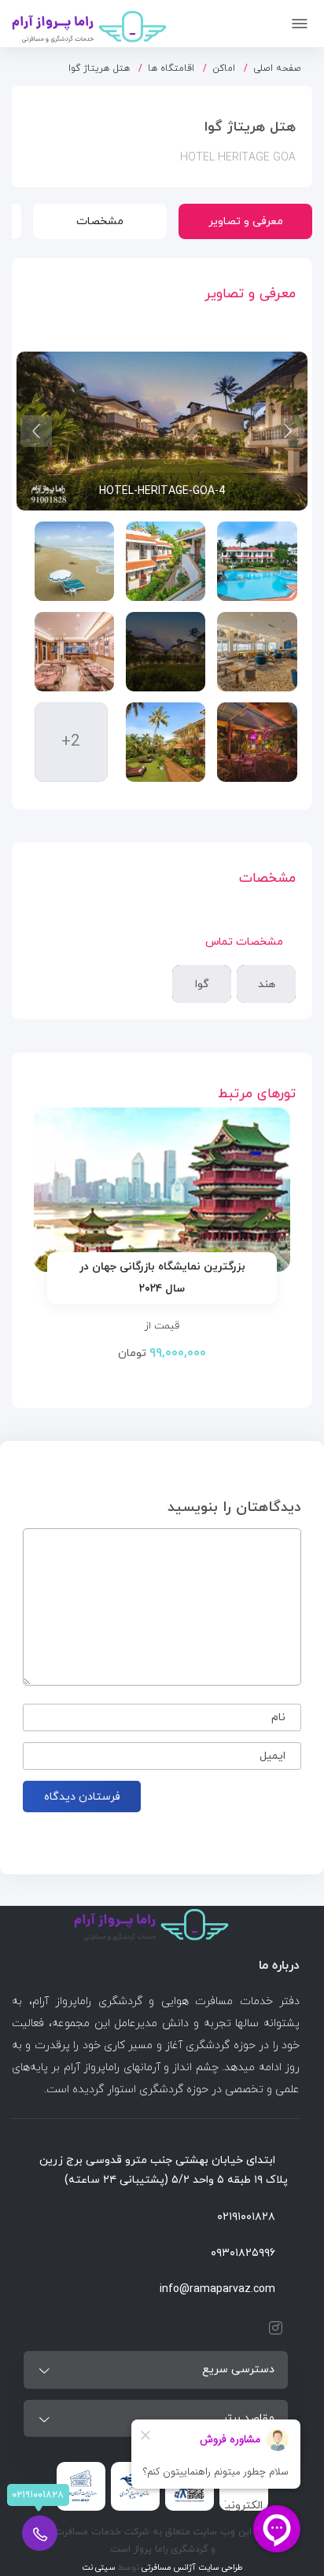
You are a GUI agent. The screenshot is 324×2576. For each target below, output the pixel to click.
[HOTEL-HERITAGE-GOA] (257, 561)
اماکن (224, 68)
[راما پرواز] (89, 24)
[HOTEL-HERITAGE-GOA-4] (166, 652)
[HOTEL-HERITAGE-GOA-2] (74, 561)
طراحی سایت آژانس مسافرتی (191, 2568)
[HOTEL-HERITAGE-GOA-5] (74, 652)
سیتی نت (99, 2568)
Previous (288, 431)
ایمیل (272, 1756)
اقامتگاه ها (171, 68)
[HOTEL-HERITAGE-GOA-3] (257, 652)
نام (278, 1717)
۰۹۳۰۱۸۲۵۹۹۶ (243, 2253)
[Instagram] (272, 2328)
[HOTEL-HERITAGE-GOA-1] (166, 561)
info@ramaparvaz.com (217, 2289)
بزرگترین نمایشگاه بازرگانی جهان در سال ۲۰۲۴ (162, 1278)
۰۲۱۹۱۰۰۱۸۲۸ (246, 2217)
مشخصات (100, 221)
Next (36, 431)
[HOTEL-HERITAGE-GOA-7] (166, 742)
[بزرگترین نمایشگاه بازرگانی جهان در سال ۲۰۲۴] (162, 1190)
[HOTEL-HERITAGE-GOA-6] (257, 742)
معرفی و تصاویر (246, 221)
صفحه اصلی (277, 68)
